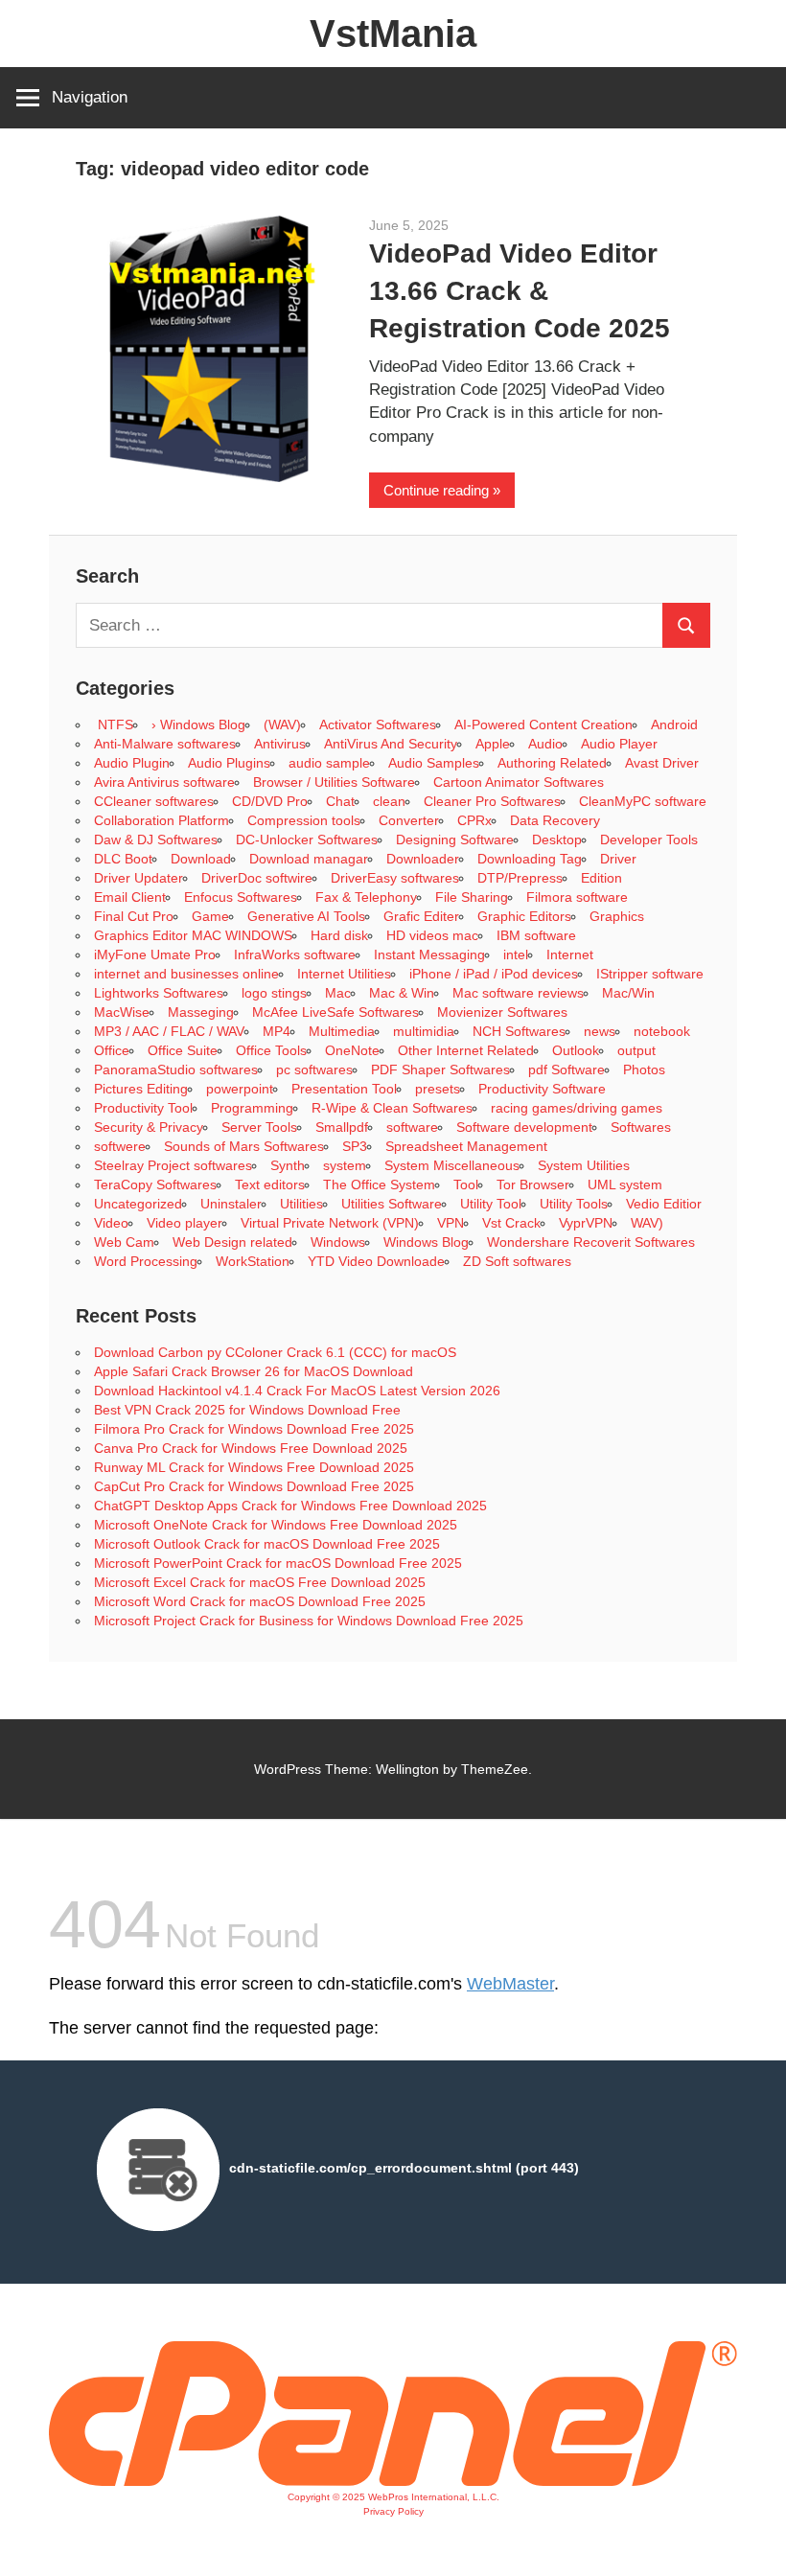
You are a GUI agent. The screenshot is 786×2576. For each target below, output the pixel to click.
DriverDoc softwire (257, 878)
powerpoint (240, 1089)
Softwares (641, 1127)
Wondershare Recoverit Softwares (591, 1242)
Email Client (130, 897)
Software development (524, 1127)
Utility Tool (491, 1204)
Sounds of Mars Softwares (244, 1146)
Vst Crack (511, 1223)
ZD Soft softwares (517, 1261)
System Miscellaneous (452, 1165)
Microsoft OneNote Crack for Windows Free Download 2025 (276, 1525)
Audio (545, 744)
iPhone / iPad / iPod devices (494, 974)
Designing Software (455, 839)
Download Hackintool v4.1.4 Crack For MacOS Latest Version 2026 (297, 1391)
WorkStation (253, 1261)
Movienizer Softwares (502, 1012)
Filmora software (577, 897)
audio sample (329, 763)
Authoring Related (552, 763)
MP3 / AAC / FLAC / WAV (169, 1031)
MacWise (122, 1012)
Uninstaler (231, 1204)
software (412, 1127)
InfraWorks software (295, 954)
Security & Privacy (149, 1127)
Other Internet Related (466, 1050)
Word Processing (146, 1261)
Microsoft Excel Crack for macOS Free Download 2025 (260, 1582)
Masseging (201, 1012)
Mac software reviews (518, 993)
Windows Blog (426, 1242)
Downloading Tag (530, 859)
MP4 (277, 1031)
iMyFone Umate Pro (155, 954)
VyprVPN (586, 1223)
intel (516, 954)
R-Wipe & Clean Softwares (392, 1108)
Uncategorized (138, 1204)
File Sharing (472, 897)
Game (210, 916)
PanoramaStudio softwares (176, 1069)
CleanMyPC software (643, 801)
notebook (662, 1031)
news (600, 1031)
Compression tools (304, 820)
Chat (340, 801)
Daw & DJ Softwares (156, 839)
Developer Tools (649, 839)
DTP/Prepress (520, 878)
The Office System (379, 1184)
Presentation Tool (344, 1089)
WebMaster (510, 1984)
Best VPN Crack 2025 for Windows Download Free (247, 1410)
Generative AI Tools (306, 916)
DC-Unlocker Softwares (307, 839)
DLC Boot (123, 859)
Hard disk (339, 935)
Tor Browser (533, 1184)
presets (438, 1089)
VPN (451, 1223)
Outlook (576, 1050)
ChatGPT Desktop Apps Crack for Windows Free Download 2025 (290, 1506)
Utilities (301, 1204)
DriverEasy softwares (395, 878)
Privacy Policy (393, 2511)
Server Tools (259, 1127)
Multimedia (342, 1031)
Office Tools (271, 1050)
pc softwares (314, 1069)
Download (201, 859)
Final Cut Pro (134, 916)
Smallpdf (342, 1127)
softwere (120, 1146)
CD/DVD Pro (270, 801)
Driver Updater (139, 878)
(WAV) (282, 724)
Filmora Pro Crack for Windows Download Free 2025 (254, 1429)
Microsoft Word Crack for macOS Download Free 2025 (260, 1601)
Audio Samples (434, 763)
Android (674, 724)
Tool (466, 1184)
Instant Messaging (429, 954)
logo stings (274, 993)
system (345, 1165)
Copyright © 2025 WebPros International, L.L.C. (393, 2497)
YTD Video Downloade (376, 1261)
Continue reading (436, 490)
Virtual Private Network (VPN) (330, 1223)
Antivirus (280, 744)
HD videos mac (432, 935)
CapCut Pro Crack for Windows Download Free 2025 (254, 1486)
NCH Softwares (519, 1031)
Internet (570, 954)
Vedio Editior (664, 1204)
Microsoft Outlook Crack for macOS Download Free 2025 (267, 1544)
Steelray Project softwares (173, 1165)
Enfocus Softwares (241, 897)
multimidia (424, 1031)
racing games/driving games (578, 1108)
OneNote (352, 1050)
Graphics (617, 916)
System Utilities (584, 1165)
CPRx (474, 820)
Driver (618, 859)
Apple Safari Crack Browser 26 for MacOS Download (254, 1371)
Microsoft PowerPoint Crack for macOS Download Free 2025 (278, 1563)
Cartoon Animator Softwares (519, 782)
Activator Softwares (378, 724)
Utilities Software (392, 1204)
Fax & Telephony (366, 897)
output (636, 1050)
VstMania (393, 34)
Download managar (309, 859)
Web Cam (124, 1242)
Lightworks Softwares (159, 993)
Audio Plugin (132, 763)
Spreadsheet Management (466, 1146)
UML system (625, 1184)
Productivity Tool (143, 1108)
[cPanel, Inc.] (393, 2481)
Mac (338, 993)
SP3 (355, 1146)
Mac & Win (402, 993)
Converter (409, 820)
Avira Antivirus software (164, 782)
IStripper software (650, 974)
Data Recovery (555, 820)
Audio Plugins (229, 763)
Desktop (557, 839)
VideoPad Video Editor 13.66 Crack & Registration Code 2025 (520, 291)
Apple (493, 744)
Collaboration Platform (162, 820)
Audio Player (619, 744)
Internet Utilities (344, 974)
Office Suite (183, 1050)
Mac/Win (628, 993)
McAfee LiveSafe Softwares (335, 1012)
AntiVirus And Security (391, 744)
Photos (644, 1069)
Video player (185, 1223)
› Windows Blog (198, 724)
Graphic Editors (524, 916)
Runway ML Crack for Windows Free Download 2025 (254, 1467)
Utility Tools (574, 1204)
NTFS (114, 724)
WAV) (647, 1223)
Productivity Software (542, 1089)
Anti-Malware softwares (165, 744)
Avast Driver (662, 763)
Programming (252, 1108)
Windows (338, 1242)
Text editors (270, 1184)
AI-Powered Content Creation (543, 724)
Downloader (423, 859)
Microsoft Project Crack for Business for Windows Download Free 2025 (309, 1621)
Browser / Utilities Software (334, 782)
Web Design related (232, 1242)
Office (112, 1050)
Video (111, 1223)
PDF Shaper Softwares (440, 1069)
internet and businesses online (186, 974)
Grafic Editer (421, 916)
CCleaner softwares (154, 801)
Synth (288, 1165)
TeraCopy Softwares (155, 1184)
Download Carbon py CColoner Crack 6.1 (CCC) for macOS (275, 1352)
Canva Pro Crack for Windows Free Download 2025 (251, 1448)
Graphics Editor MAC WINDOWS (193, 935)
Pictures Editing (141, 1089)
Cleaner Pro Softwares (492, 801)
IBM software (536, 935)
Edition (601, 878)
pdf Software (566, 1069)
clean (389, 801)
